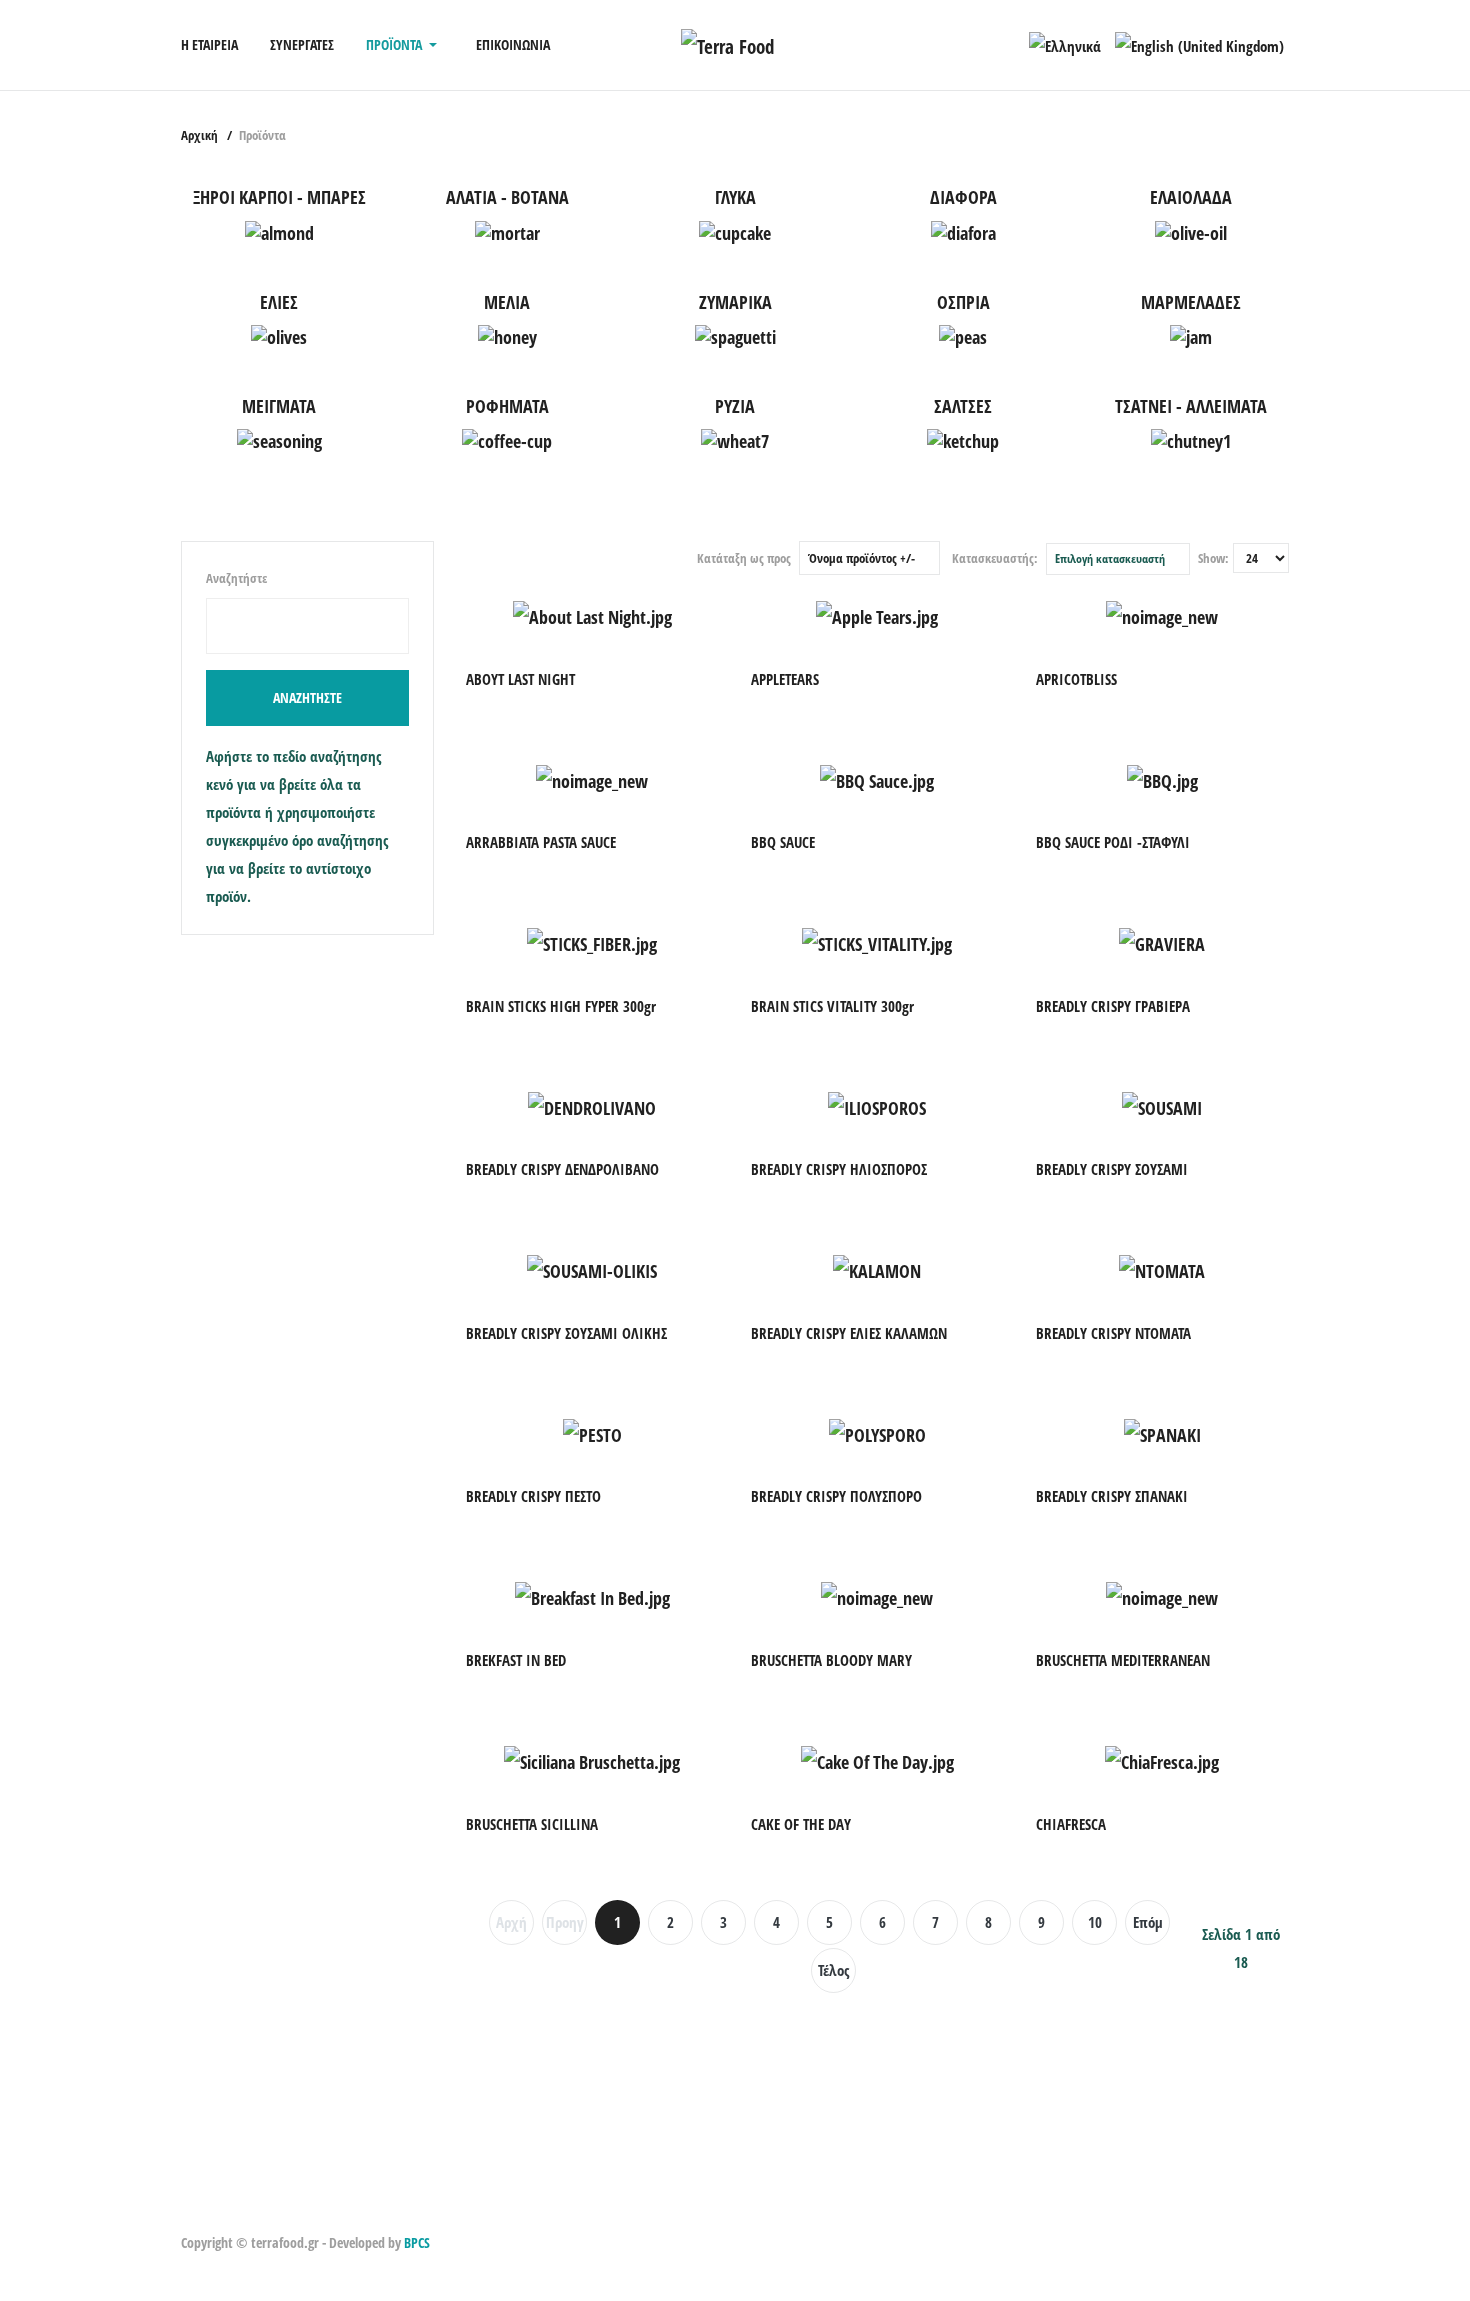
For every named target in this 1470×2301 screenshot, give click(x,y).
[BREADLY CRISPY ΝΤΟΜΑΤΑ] (1162, 1265)
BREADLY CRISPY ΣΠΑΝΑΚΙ (1112, 1496)
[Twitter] (238, 2208)
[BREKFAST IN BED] (592, 1592)
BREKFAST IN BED (516, 1660)
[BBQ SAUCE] (877, 774)
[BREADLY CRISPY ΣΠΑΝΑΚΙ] (1162, 1429)
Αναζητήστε (236, 578)
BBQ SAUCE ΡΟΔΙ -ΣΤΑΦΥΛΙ (1113, 842)
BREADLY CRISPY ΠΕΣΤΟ (533, 1496)
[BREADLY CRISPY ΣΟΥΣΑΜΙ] (1162, 1101)
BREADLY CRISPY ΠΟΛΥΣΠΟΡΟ (836, 1496)
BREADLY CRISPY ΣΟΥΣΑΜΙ (1112, 1169)
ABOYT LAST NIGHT (520, 679)
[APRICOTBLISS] (1162, 611)
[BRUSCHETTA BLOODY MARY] (877, 1592)
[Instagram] (215, 2208)
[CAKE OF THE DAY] (877, 1756)
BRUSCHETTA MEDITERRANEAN (1123, 1660)
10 (1095, 1922)
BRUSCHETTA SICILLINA (532, 1824)
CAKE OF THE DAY (801, 1824)
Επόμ (1148, 1922)
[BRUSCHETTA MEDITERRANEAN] (1162, 1592)
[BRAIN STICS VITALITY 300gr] (877, 938)
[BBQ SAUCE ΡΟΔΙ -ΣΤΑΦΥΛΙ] (1162, 774)
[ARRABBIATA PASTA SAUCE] (592, 774)
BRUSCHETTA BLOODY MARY (831, 1660)
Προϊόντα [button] (394, 44)
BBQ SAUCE (783, 842)
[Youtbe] (261, 2208)
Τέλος (833, 1970)
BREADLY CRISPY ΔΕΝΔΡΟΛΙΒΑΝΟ (562, 1169)
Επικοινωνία (513, 44)
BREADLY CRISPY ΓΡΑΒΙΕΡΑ (1113, 1006)
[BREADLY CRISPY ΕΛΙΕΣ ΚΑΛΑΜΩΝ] (877, 1265)
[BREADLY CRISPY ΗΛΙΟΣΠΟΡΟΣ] (877, 1101)
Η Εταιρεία (209, 44)
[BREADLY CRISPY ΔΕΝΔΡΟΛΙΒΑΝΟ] (592, 1101)
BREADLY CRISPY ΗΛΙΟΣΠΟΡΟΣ (839, 1169)
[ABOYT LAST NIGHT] (592, 611)
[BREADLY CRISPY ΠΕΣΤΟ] (592, 1429)
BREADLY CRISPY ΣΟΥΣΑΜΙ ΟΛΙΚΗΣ (566, 1333)
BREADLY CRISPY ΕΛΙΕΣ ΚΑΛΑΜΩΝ (849, 1333)
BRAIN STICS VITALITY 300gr (832, 1006)
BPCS (417, 2242)
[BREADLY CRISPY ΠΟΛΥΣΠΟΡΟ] (877, 1429)
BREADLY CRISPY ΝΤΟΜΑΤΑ (1113, 1333)
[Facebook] (192, 2208)
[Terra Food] (727, 43)
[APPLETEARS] (877, 611)
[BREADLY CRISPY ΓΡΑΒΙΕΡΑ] (1162, 938)
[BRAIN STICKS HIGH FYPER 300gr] (592, 938)
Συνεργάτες (302, 44)
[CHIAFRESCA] (1162, 1756)
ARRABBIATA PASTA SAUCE (541, 842)
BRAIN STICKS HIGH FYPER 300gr (561, 1006)
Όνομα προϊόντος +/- (861, 558)
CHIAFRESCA (1071, 1824)
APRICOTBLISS (1076, 679)
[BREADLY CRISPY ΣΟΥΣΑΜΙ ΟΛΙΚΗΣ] (592, 1265)
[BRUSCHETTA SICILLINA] (592, 1756)
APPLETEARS (785, 679)
